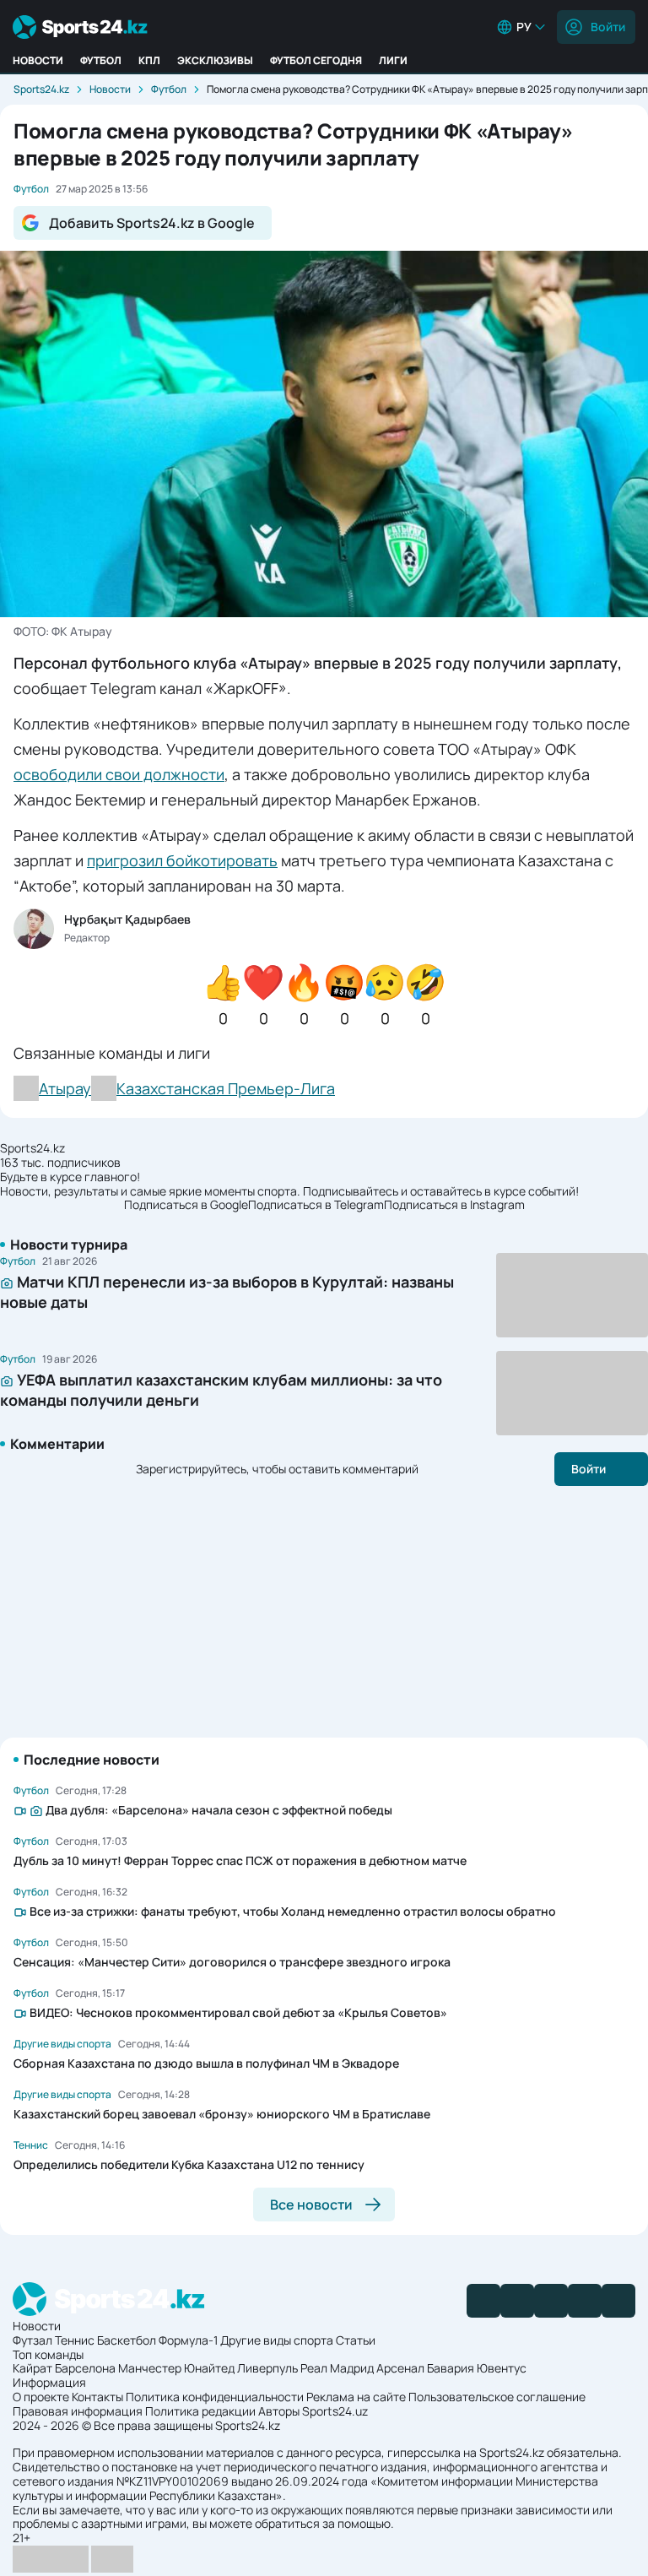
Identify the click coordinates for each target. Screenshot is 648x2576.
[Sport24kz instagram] (618, 2301)
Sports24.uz (335, 2411)
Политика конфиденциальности (215, 2397)
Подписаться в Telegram (316, 1205)
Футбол (101, 60)
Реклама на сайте (356, 2397)
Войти (608, 27)
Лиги (393, 60)
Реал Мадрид (337, 2368)
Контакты (97, 2397)
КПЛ (149, 60)
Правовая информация (78, 2411)
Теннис (75, 2340)
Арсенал (400, 2368)
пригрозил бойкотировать (182, 860)
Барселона (85, 2368)
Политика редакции (200, 2411)
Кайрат (32, 2368)
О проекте (41, 2397)
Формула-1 (188, 2340)
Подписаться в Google (186, 1205)
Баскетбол (127, 2340)
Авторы (279, 2411)
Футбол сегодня (316, 60)
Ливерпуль (267, 2368)
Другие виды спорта (277, 2340)
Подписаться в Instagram (454, 1205)
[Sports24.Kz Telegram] (517, 2301)
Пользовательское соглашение (497, 2397)
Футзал (32, 2340)
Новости (38, 60)
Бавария (451, 2368)
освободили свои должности (119, 774)
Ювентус (502, 2368)
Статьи (356, 2340)
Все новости (311, 2205)
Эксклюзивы (215, 60)
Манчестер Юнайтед (176, 2368)
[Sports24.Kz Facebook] (483, 2301)
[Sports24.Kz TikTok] (585, 2301)
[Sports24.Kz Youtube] (551, 2301)
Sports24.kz (41, 89)
